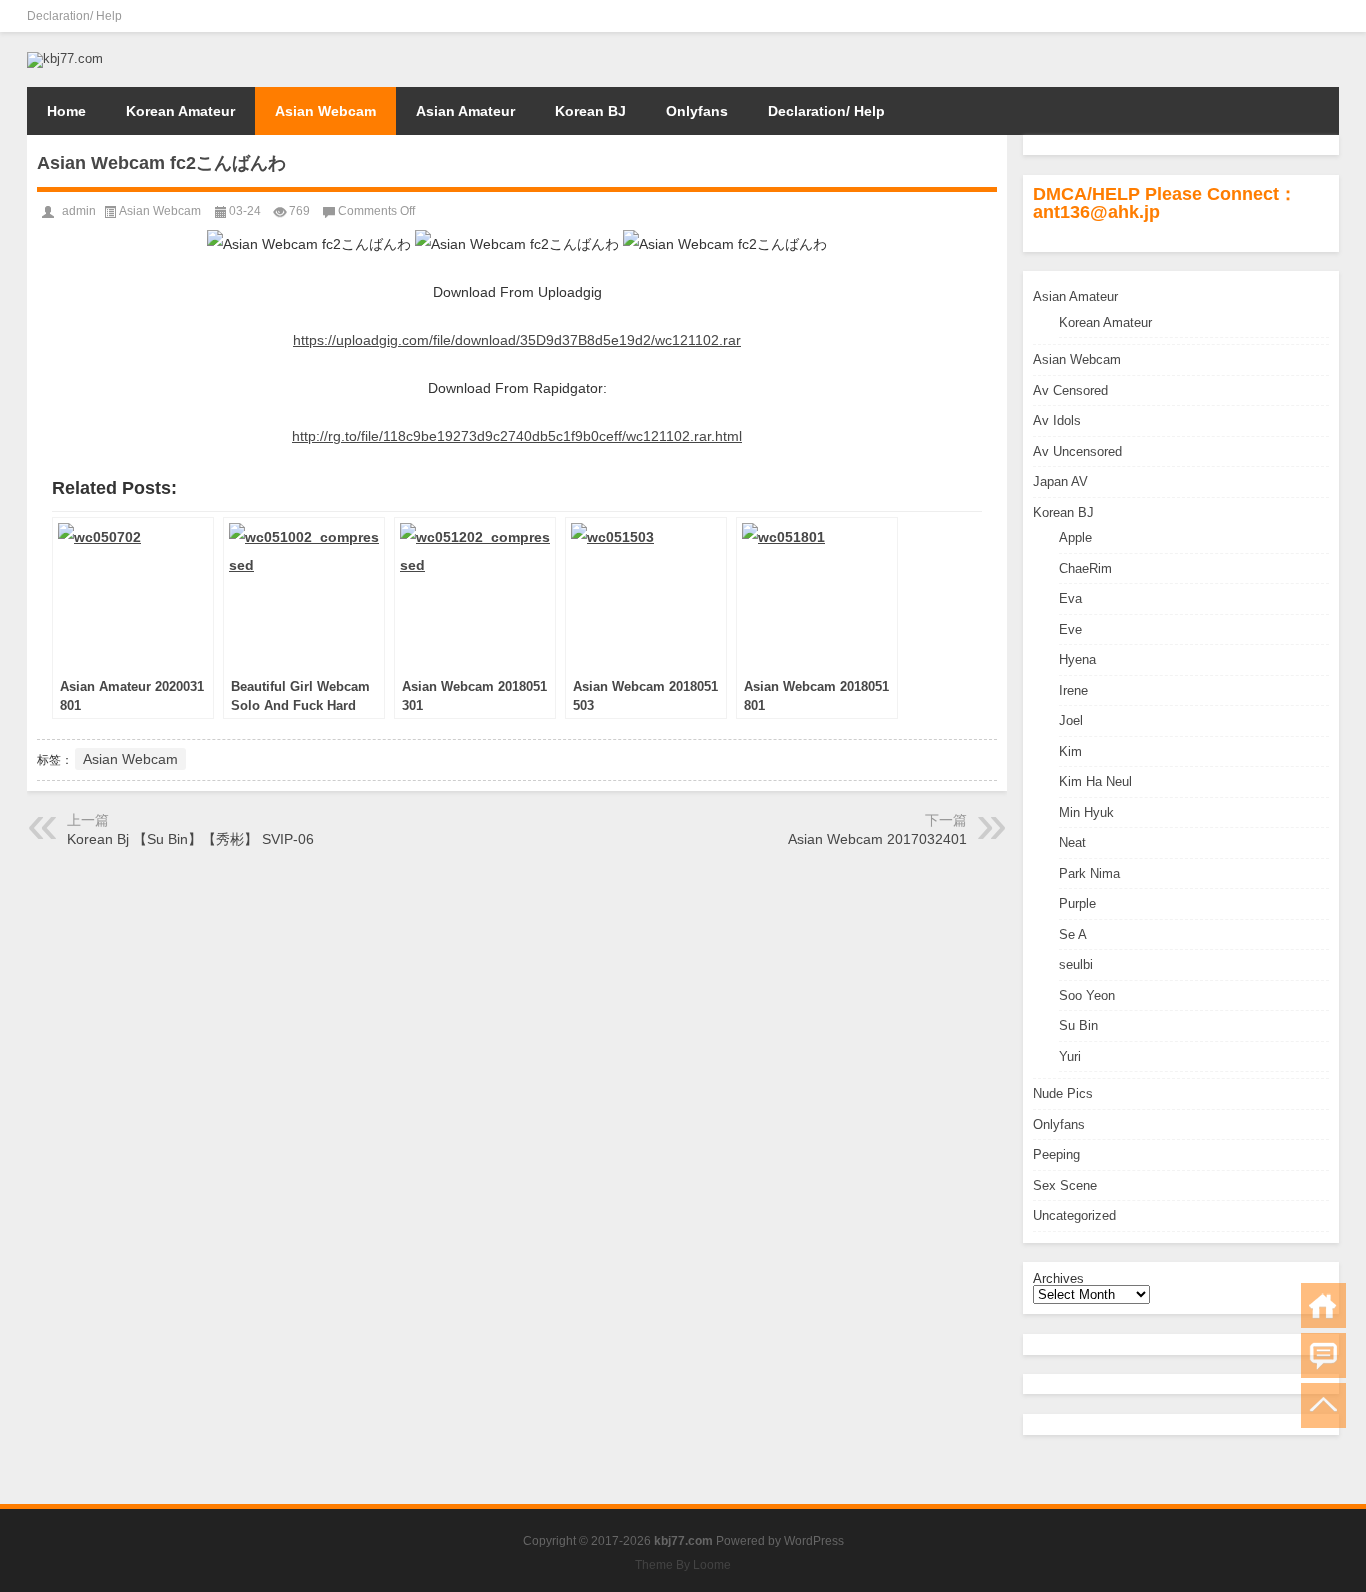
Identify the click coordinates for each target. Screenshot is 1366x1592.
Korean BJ (590, 111)
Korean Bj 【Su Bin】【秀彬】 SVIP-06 (190, 839)
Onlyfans (697, 111)
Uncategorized (1074, 1215)
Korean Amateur (180, 111)
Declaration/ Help (74, 16)
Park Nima (1089, 873)
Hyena (1077, 659)
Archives (1058, 1278)
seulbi (1076, 964)
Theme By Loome (683, 1565)
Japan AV (1060, 481)
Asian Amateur (465, 111)
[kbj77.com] (65, 58)
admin (79, 211)
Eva (1070, 598)
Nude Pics (1063, 1093)
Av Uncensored (1077, 451)
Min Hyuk (1086, 812)
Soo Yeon (1087, 995)
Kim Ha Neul (1095, 781)
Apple (1075, 537)
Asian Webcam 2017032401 (877, 839)
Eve (1070, 629)
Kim (1070, 751)
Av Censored (1070, 390)
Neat (1072, 842)
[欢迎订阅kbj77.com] (1327, 16)
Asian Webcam (325, 111)
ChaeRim (1085, 568)
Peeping (1056, 1154)
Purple (1077, 903)
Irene (1073, 690)
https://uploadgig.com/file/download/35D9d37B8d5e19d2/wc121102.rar (517, 340)
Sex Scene (1065, 1185)
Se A (1073, 934)
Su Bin (1078, 1025)
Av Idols (1057, 420)
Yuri (1070, 1056)
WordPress (814, 1541)
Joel (1071, 720)
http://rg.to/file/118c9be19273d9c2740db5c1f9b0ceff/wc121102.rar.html (517, 436)
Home (66, 111)
